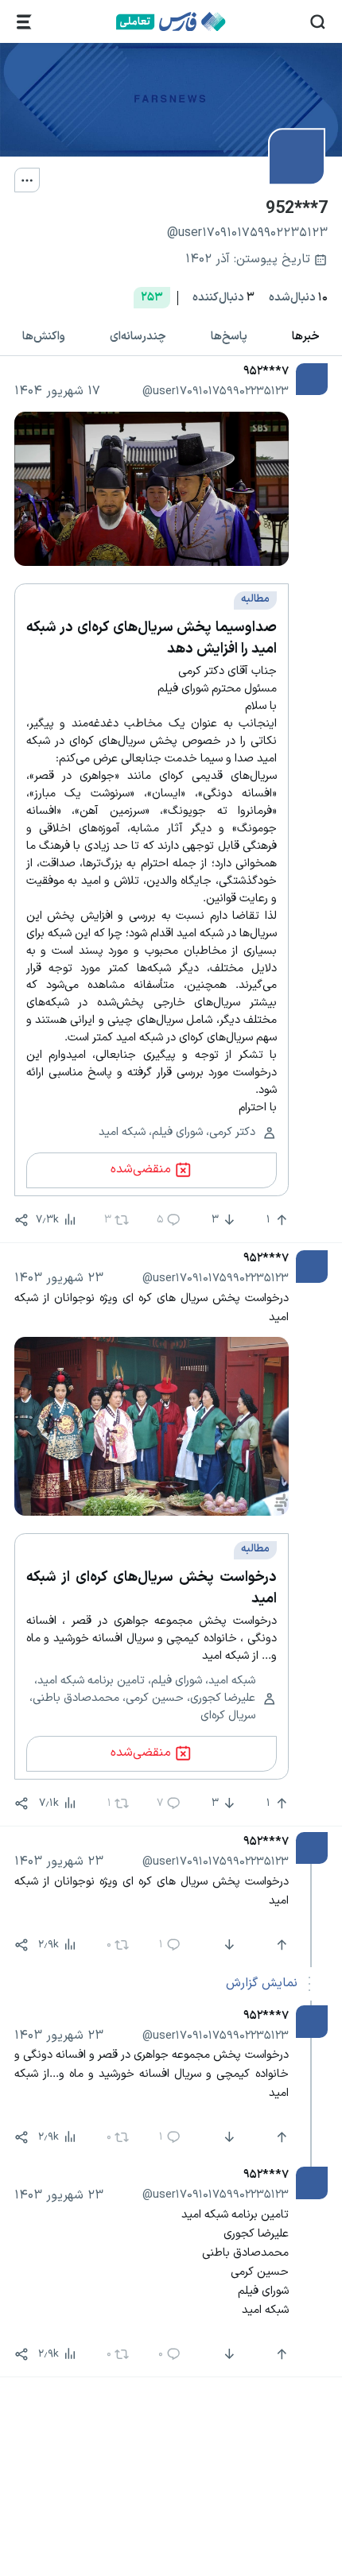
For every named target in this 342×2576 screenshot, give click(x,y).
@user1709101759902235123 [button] (216, 391)
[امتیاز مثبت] (280, 1945)
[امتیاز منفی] (228, 1945)
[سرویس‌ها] (24, 22)
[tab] (306, 337)
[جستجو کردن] (318, 22)
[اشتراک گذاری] (21, 1220)
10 (298, 298)
